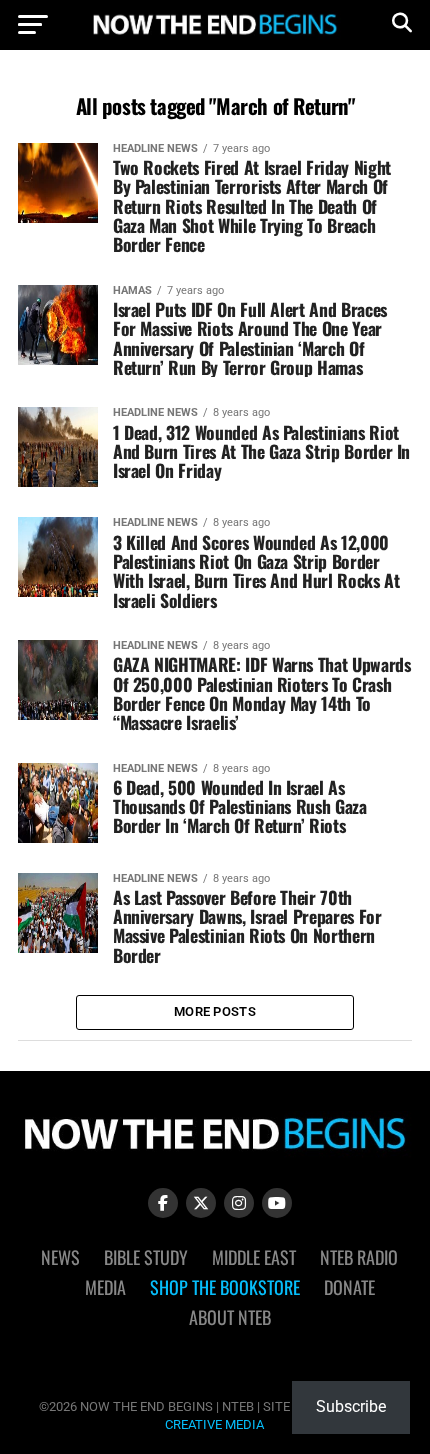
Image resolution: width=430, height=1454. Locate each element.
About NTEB (230, 1317)
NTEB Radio (359, 1257)
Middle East (254, 1257)
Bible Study (146, 1257)
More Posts (215, 1011)
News (60, 1257)
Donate (349, 1287)
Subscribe (351, 1406)
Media (105, 1287)
